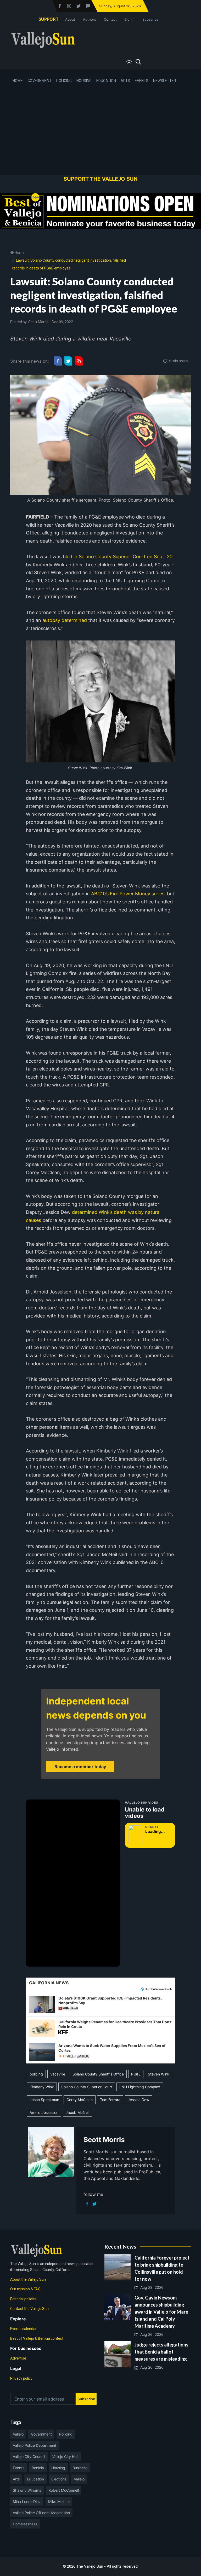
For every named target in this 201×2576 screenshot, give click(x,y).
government (41, 2434)
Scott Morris (38, 322)
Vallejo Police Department (35, 2445)
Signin (130, 19)
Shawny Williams (27, 2490)
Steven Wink (159, 2074)
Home (18, 81)
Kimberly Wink (42, 2087)
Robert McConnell (64, 2490)
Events (142, 81)
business (80, 2468)
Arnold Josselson (44, 2112)
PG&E (136, 2074)
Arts (125, 81)
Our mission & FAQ (25, 2289)
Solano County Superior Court (87, 2087)
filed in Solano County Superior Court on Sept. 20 (117, 557)
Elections (59, 2479)
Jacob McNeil (77, 2112)
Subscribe (150, 19)
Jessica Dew (138, 2100)
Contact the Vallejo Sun (29, 2309)
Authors (90, 19)
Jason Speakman (44, 2100)
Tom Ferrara (110, 2100)
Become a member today (80, 1767)
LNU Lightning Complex (140, 2087)
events (19, 2468)
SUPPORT (49, 19)
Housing (84, 81)
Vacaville (58, 2074)
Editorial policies (23, 2299)
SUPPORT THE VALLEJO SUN (101, 179)
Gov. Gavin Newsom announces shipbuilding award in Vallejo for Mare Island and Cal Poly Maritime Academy (161, 2312)
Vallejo (18, 2434)
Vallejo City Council (29, 2457)
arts (16, 2479)
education (35, 2479)
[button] (100, 2004)
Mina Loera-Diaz (27, 2501)
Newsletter (165, 81)
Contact (110, 19)
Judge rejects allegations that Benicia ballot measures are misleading (161, 2352)
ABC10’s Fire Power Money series (127, 894)
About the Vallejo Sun (28, 2279)
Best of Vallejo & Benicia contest (37, 2338)
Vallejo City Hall (65, 2457)
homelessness (25, 2524)
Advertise (18, 2358)
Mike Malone (59, 2501)
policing (36, 2074)
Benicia (38, 2468)
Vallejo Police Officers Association (41, 2513)
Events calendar (23, 2329)
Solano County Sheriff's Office (98, 2074)
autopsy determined (64, 620)
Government (40, 81)
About (70, 19)
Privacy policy (21, 2378)
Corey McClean (80, 2100)
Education (106, 81)
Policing (64, 81)
